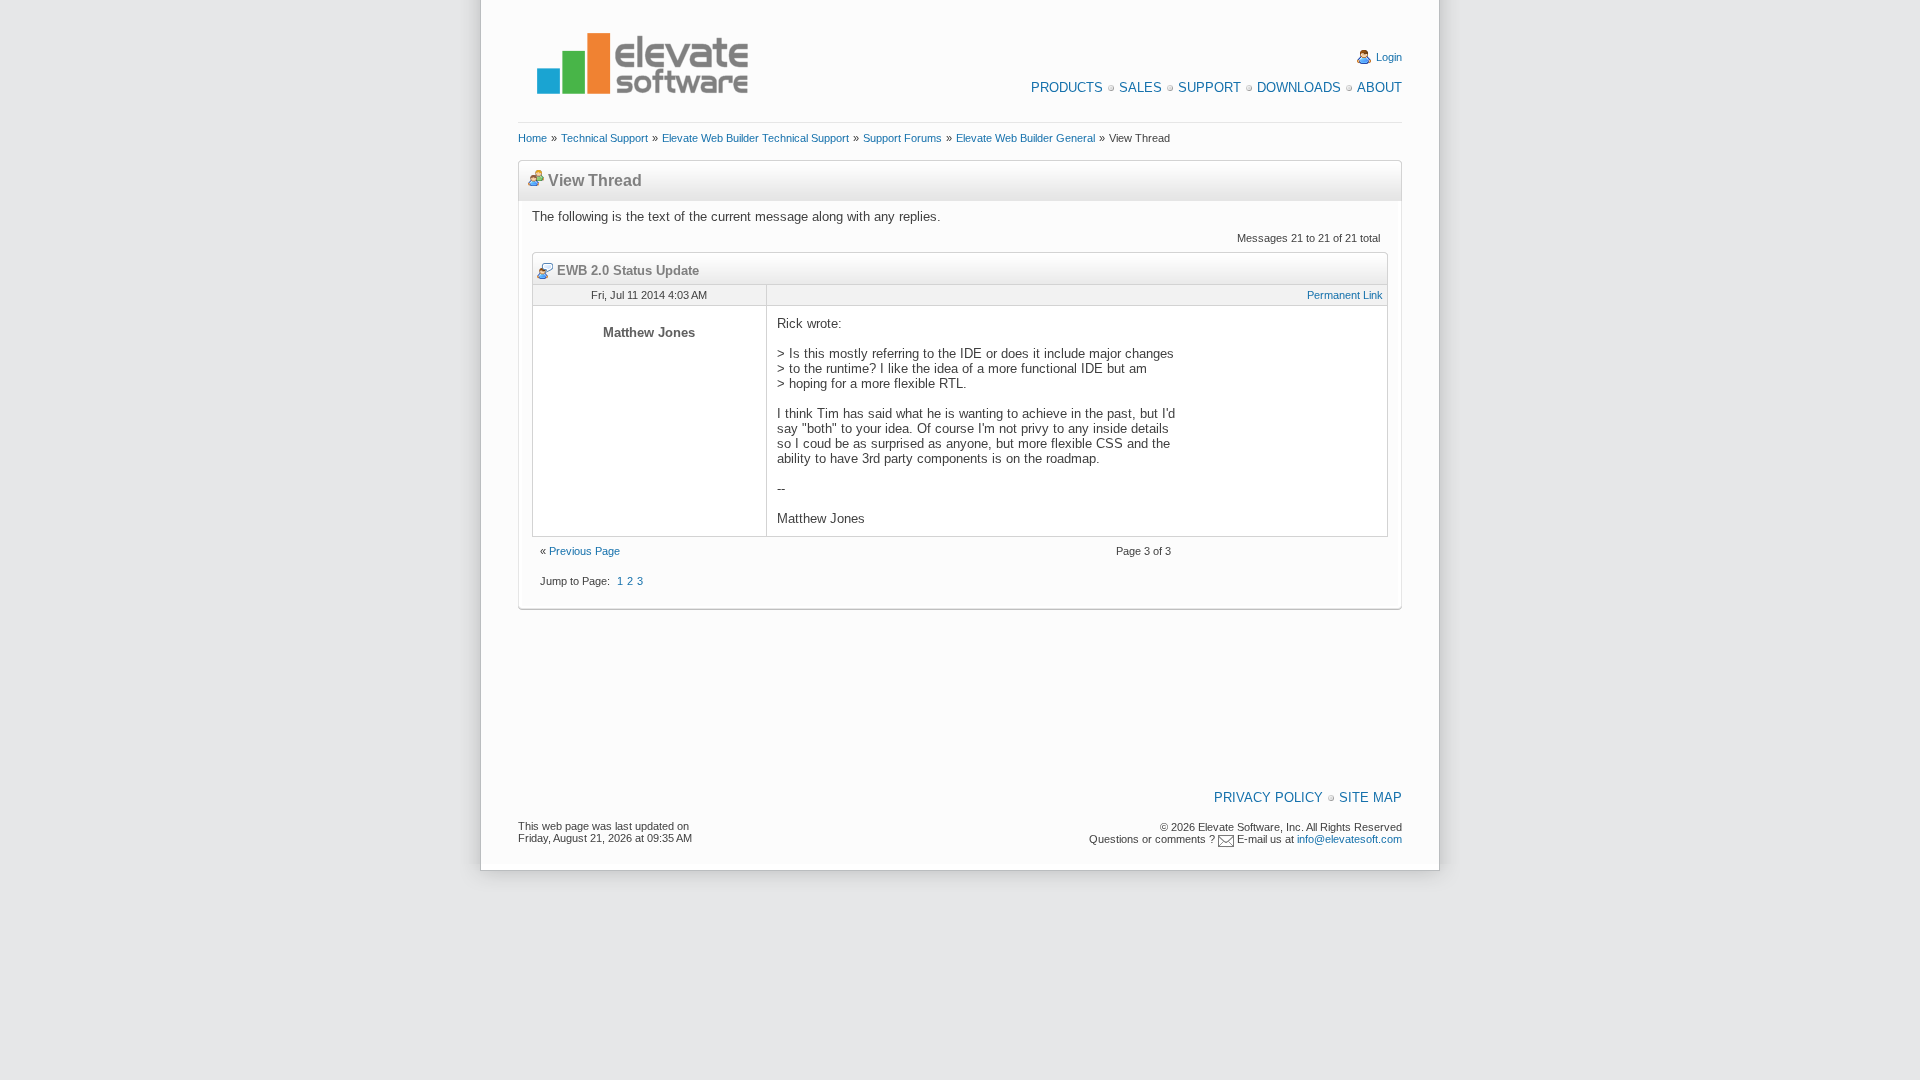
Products (1067, 87)
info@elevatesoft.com (1349, 839)
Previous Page (584, 551)
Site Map (1370, 797)
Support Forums (902, 138)
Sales (1140, 87)
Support (1209, 87)
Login (1389, 57)
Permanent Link (1345, 295)
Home (532, 138)
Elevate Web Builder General (1025, 138)
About (1379, 87)
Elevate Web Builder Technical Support (755, 138)
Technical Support (604, 138)
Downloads (1299, 87)
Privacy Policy (1268, 797)
